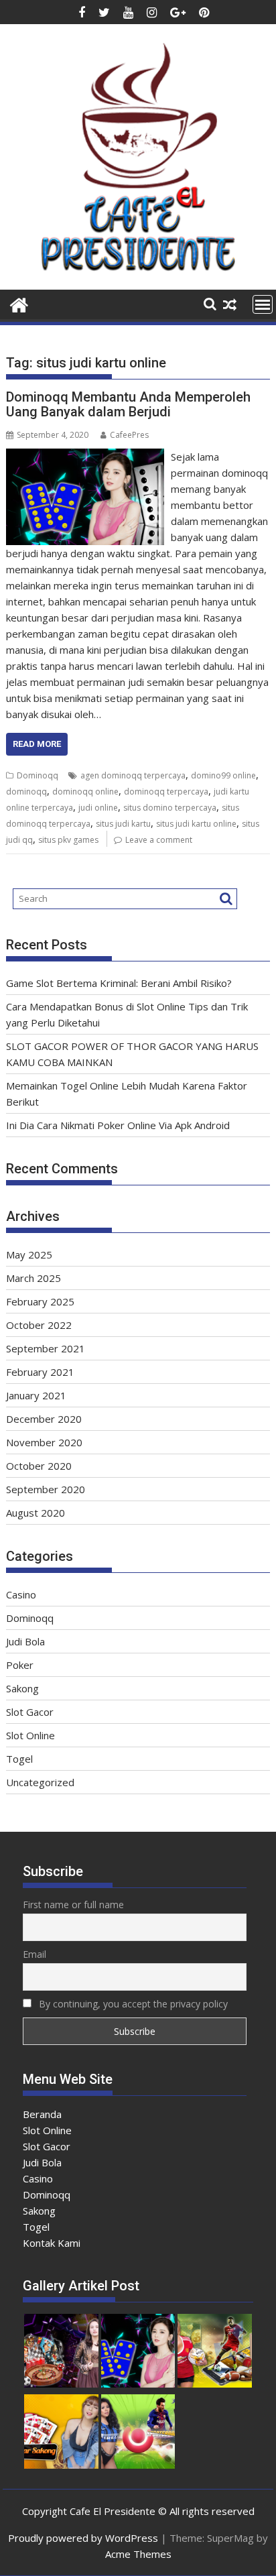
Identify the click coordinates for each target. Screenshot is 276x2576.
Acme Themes (138, 2554)
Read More (37, 744)
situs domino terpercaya (170, 808)
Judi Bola (25, 1641)
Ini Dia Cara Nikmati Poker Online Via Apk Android (118, 1125)
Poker (20, 1665)
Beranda (42, 2114)
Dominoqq (38, 775)
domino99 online (223, 775)
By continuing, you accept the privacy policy (132, 2004)
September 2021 (46, 1348)
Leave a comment (159, 840)
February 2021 (40, 1372)
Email (34, 1954)
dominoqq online (85, 792)
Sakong (22, 1688)
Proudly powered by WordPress (83, 2538)
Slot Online (30, 1735)
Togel (19, 1759)
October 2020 (39, 1466)
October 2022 (39, 1325)
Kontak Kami (52, 2243)
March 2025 (33, 1278)
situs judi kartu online (196, 824)
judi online (98, 808)
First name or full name (73, 1905)
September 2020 (46, 1489)
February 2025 (40, 1301)
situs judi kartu (123, 824)
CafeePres (129, 435)
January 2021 (36, 1395)
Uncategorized (40, 1782)
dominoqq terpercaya (166, 792)
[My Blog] (19, 303)
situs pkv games (68, 840)
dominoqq (26, 792)
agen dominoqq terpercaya (133, 775)
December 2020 (44, 1419)
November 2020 (44, 1442)
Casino (21, 1594)
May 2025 (29, 1254)
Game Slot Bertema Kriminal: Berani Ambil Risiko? (119, 983)
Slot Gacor (30, 1712)
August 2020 (36, 1513)
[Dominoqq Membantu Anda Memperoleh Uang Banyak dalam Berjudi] (85, 457)
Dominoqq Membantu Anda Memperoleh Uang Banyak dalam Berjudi (128, 404)
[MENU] (263, 304)
